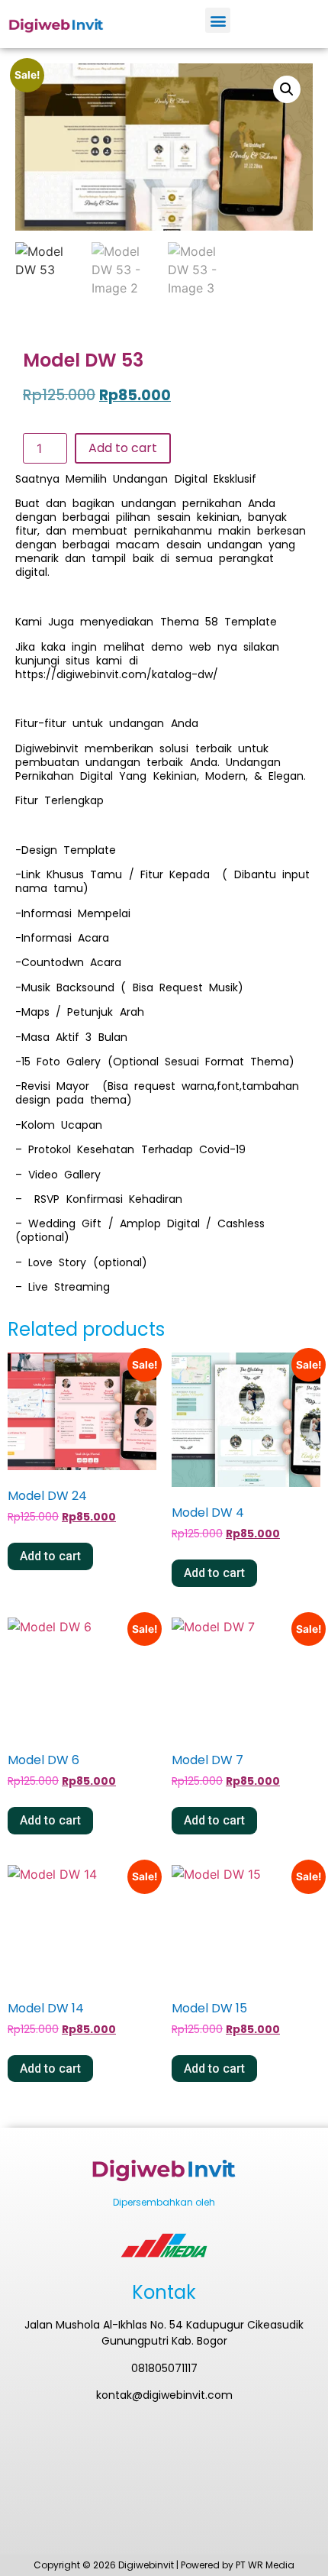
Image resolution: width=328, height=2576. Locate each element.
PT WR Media (265, 2565)
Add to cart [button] (50, 1556)
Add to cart (123, 448)
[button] (218, 20)
